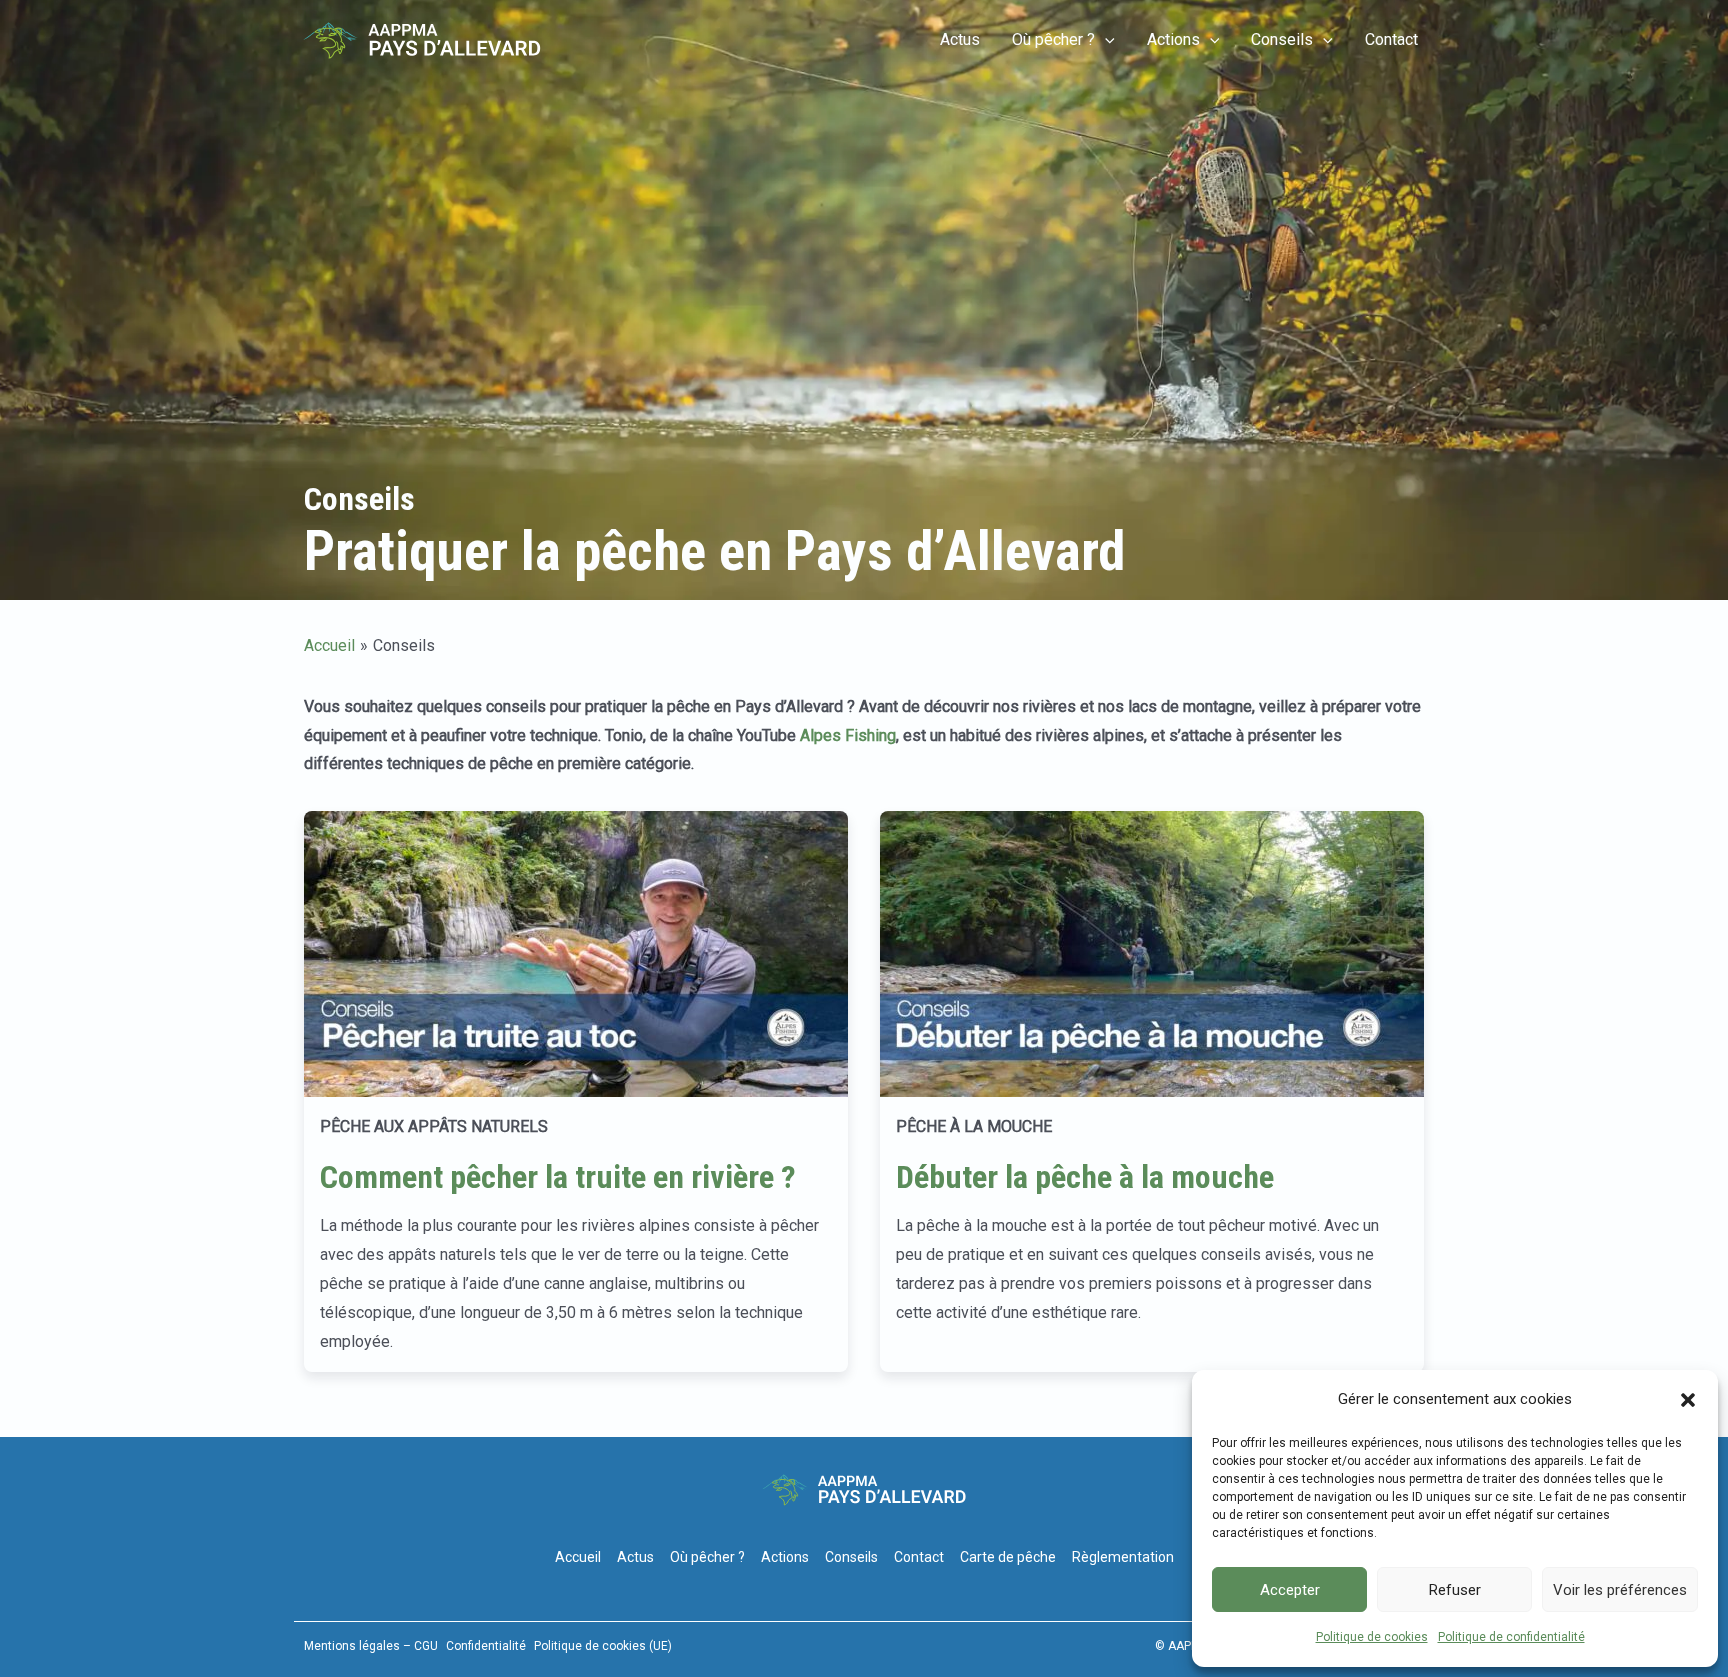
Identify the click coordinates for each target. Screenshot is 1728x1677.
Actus (960, 39)
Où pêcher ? (1053, 39)
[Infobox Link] (576, 1091)
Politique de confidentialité (1511, 1637)
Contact (1391, 39)
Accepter (1290, 1590)
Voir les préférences (1620, 1590)
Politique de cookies (1372, 1637)
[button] (1688, 1400)
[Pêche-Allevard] (422, 39)
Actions (1173, 39)
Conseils (1282, 39)
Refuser (1455, 1590)
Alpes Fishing (848, 735)
